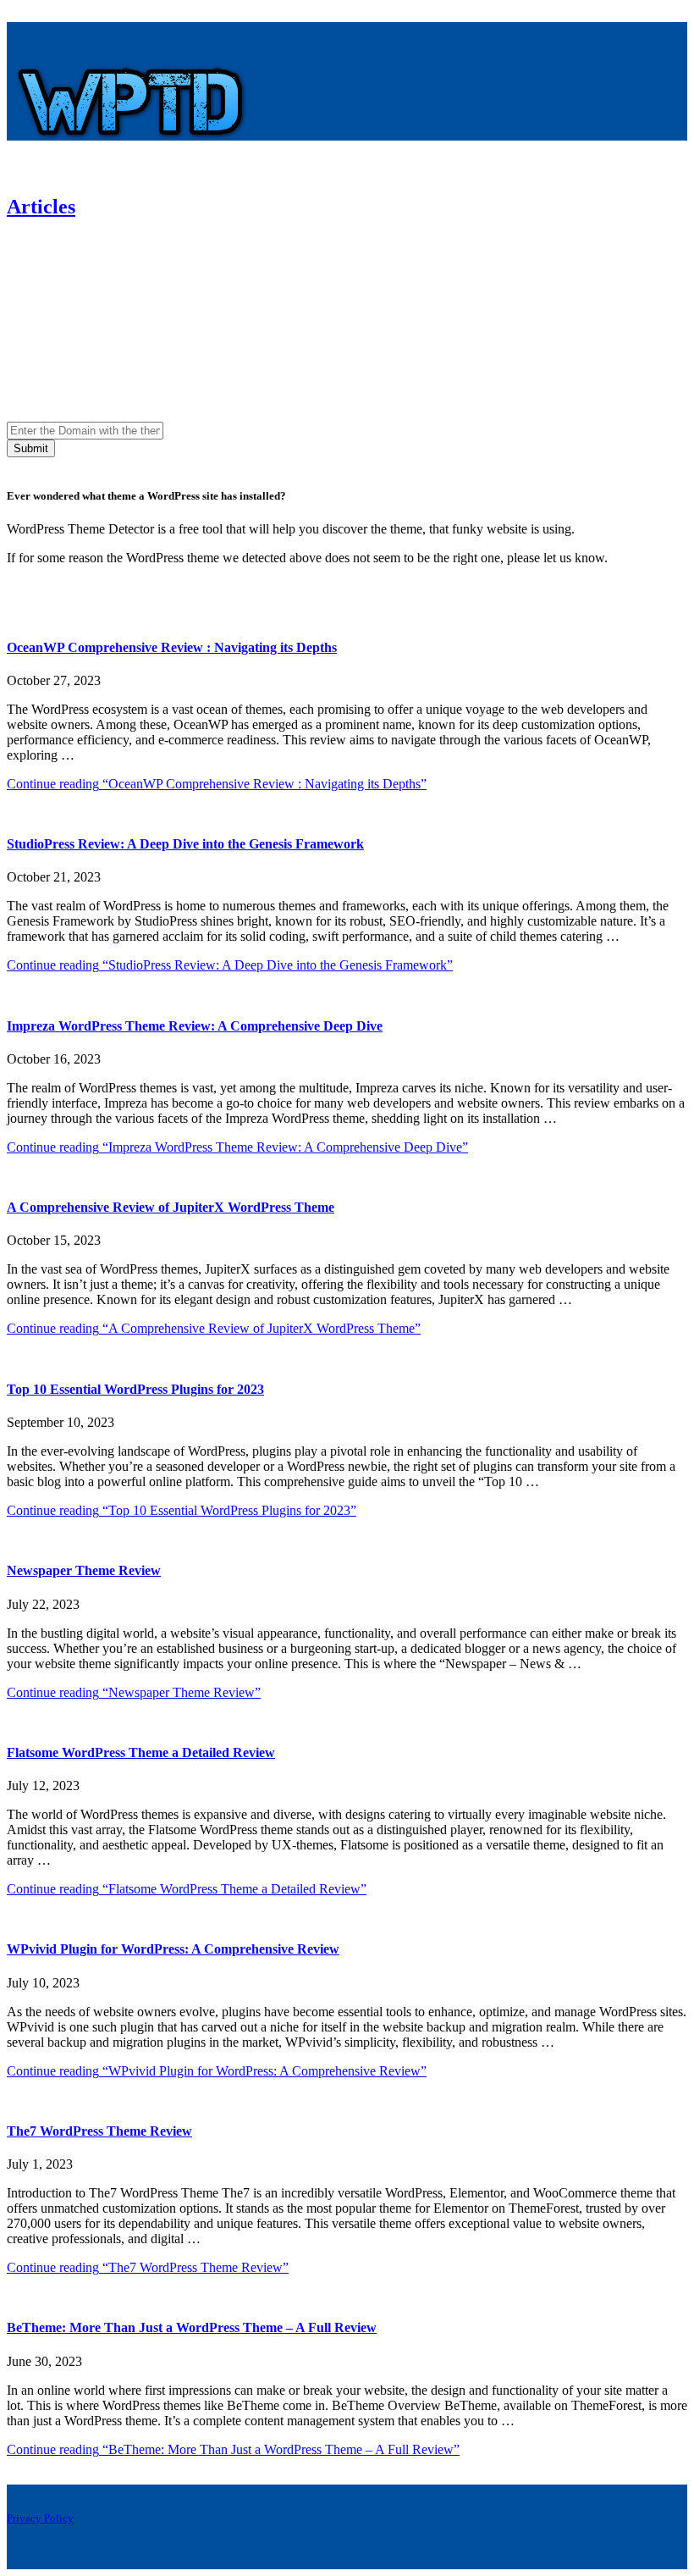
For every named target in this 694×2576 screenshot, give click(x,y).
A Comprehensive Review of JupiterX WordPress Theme (171, 1207)
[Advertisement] (347, 288)
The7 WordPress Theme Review (99, 2131)
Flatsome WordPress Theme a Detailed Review (141, 1752)
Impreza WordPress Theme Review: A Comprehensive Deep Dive (195, 1026)
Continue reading (217, 784)
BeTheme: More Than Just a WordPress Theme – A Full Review (192, 2327)
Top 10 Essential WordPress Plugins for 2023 (135, 1389)
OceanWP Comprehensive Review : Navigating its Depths (172, 647)
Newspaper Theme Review (84, 1570)
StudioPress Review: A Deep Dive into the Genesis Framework (185, 844)
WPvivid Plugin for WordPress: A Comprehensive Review (173, 1949)
